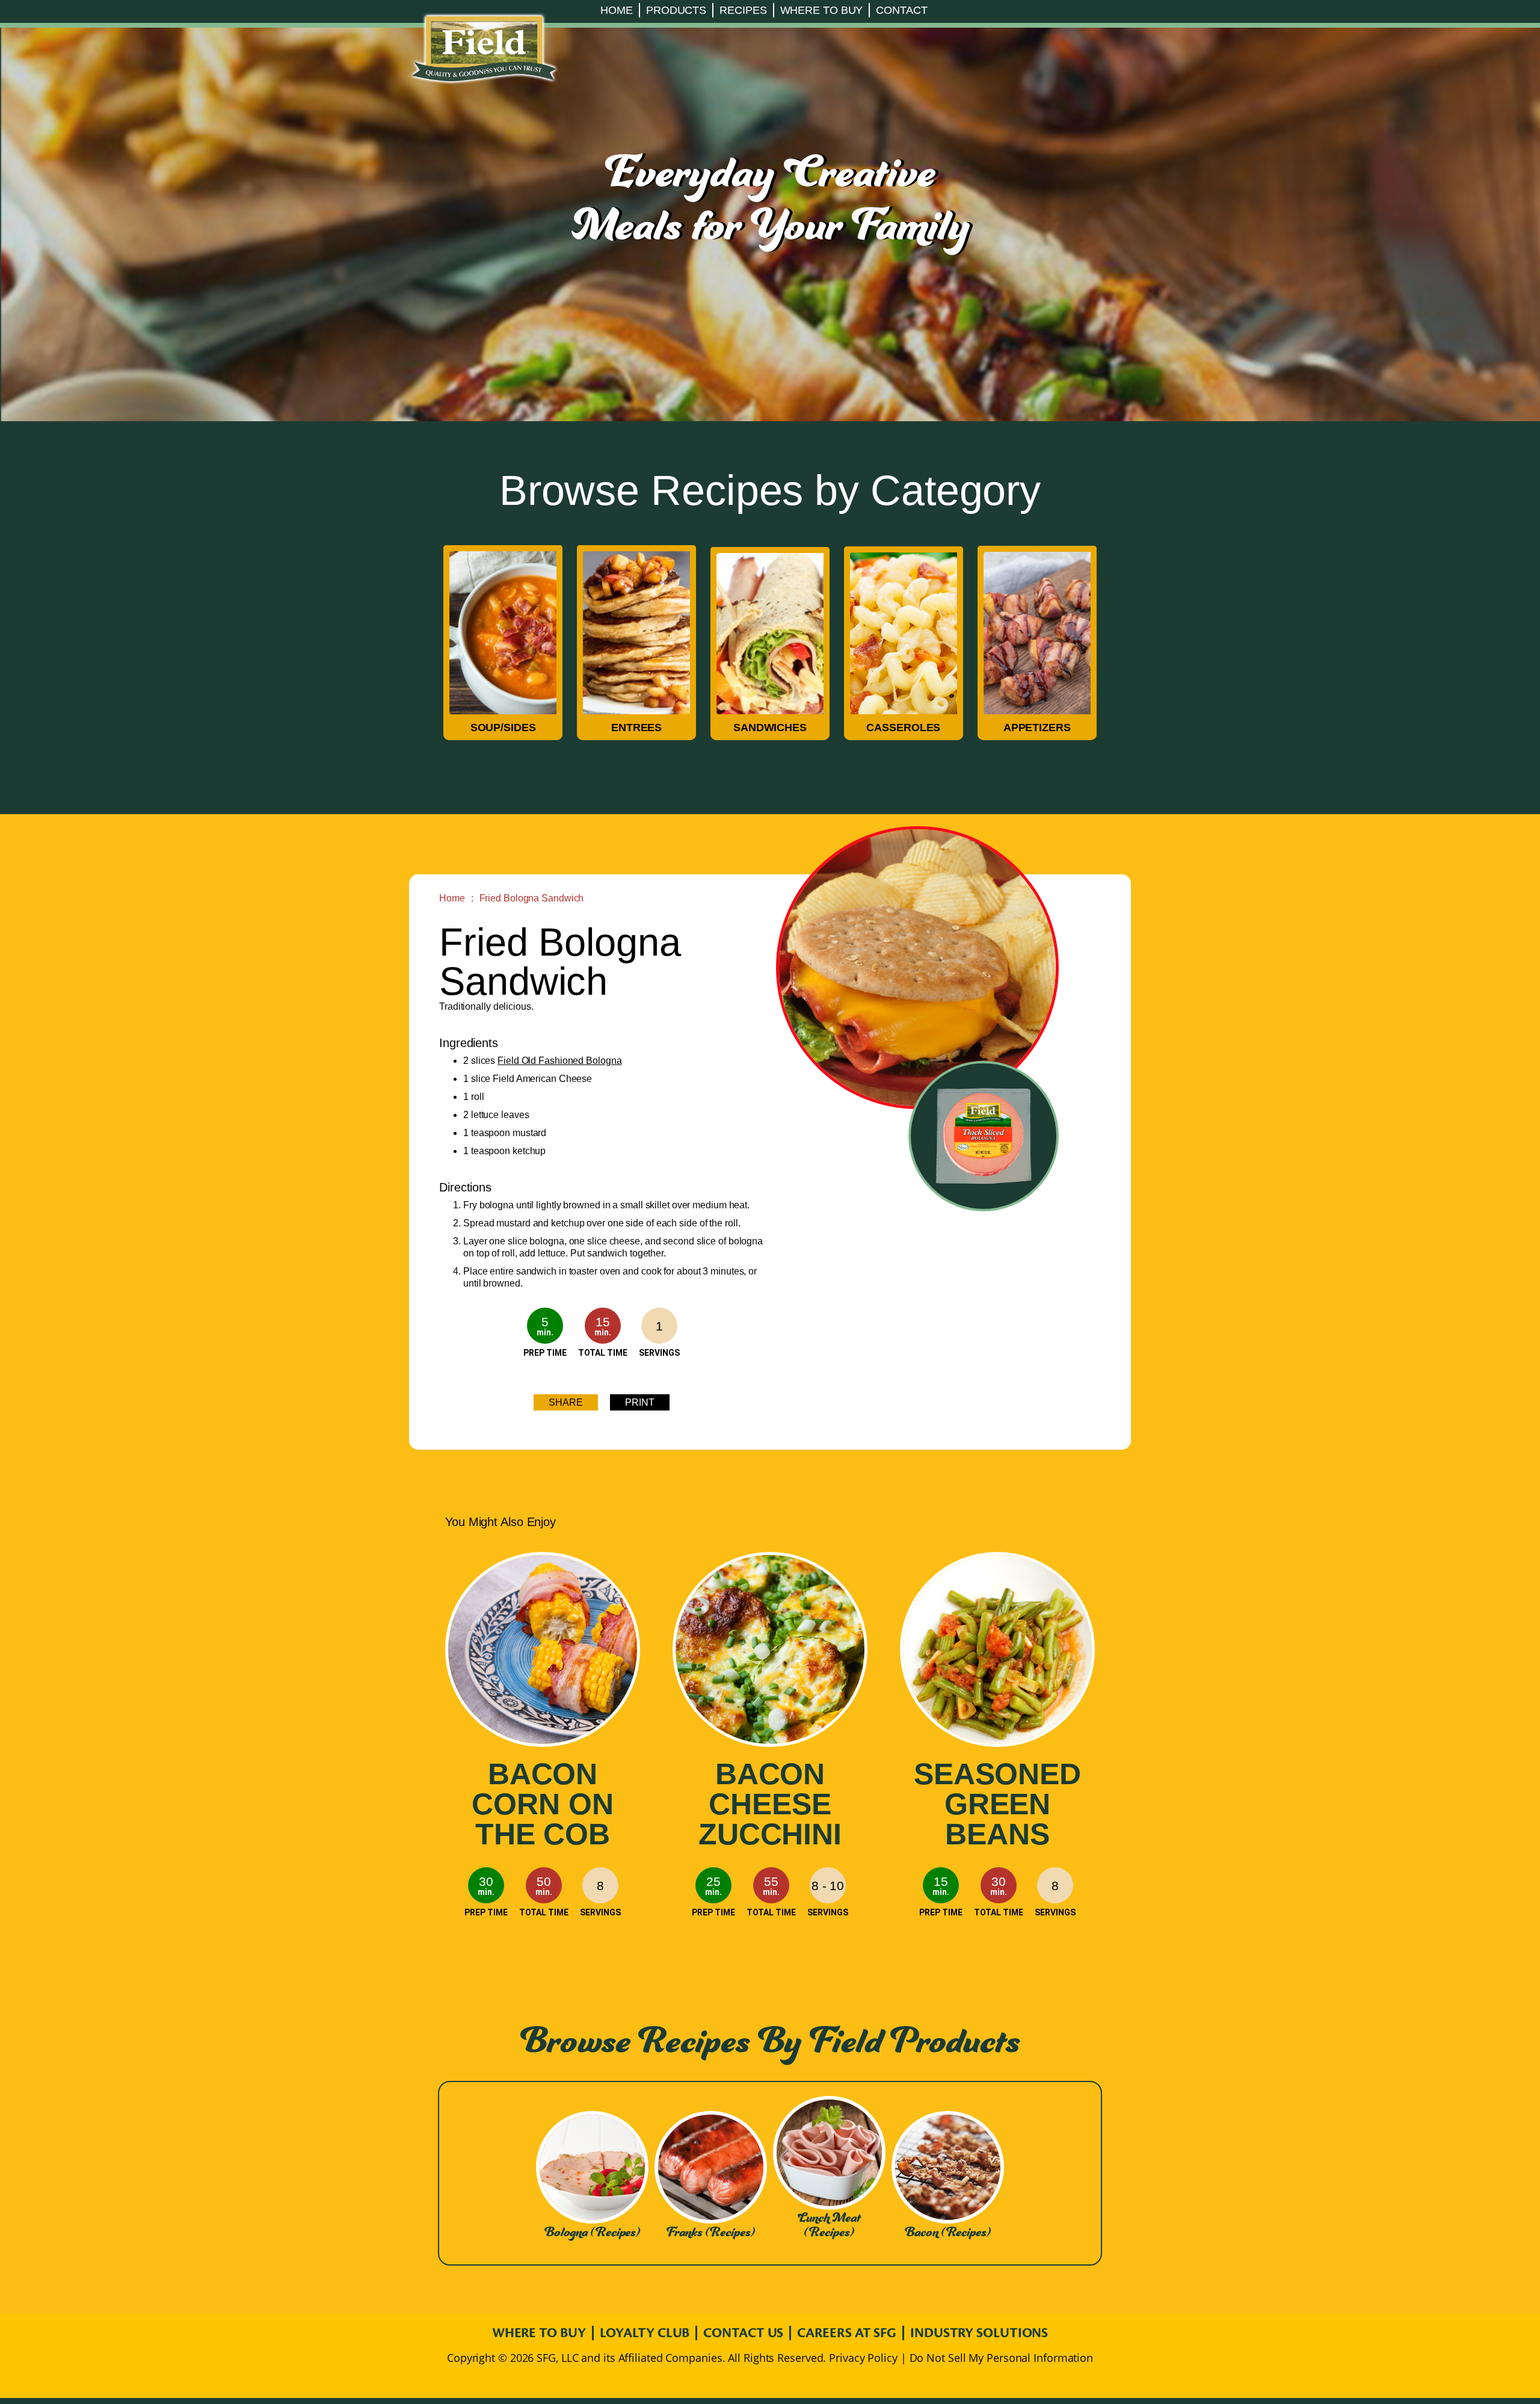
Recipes (743, 10)
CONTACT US (743, 2333)
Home (617, 10)
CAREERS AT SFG (847, 2333)
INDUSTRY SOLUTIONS (979, 2333)
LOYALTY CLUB (645, 2333)
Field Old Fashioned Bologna (559, 1061)
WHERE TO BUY (539, 2333)
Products (676, 10)
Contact (901, 10)
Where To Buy (822, 10)
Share (566, 1402)
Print (640, 1402)
